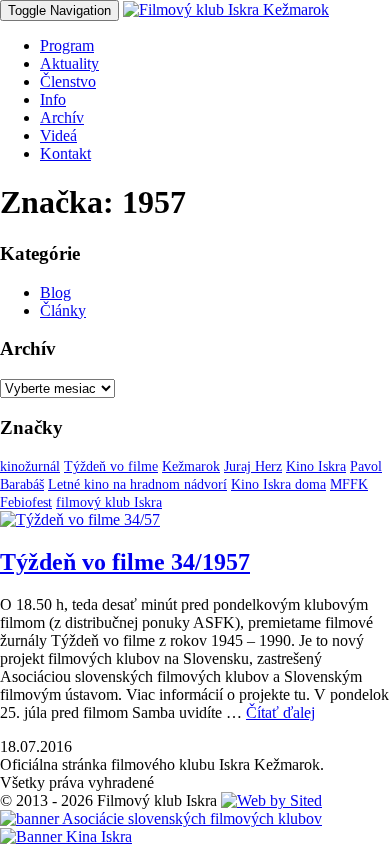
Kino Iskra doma (278, 484)
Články (63, 310)
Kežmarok (191, 466)
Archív (62, 117)
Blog (55, 292)
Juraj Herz (253, 466)
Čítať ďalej (280, 712)
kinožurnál (30, 466)
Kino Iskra (316, 466)
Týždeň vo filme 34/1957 (125, 562)
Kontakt (65, 153)
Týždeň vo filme (111, 466)
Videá (58, 135)
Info (53, 99)
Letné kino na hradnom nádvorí (137, 484)
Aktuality (69, 63)
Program (67, 45)
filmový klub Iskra (109, 502)
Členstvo (68, 81)
